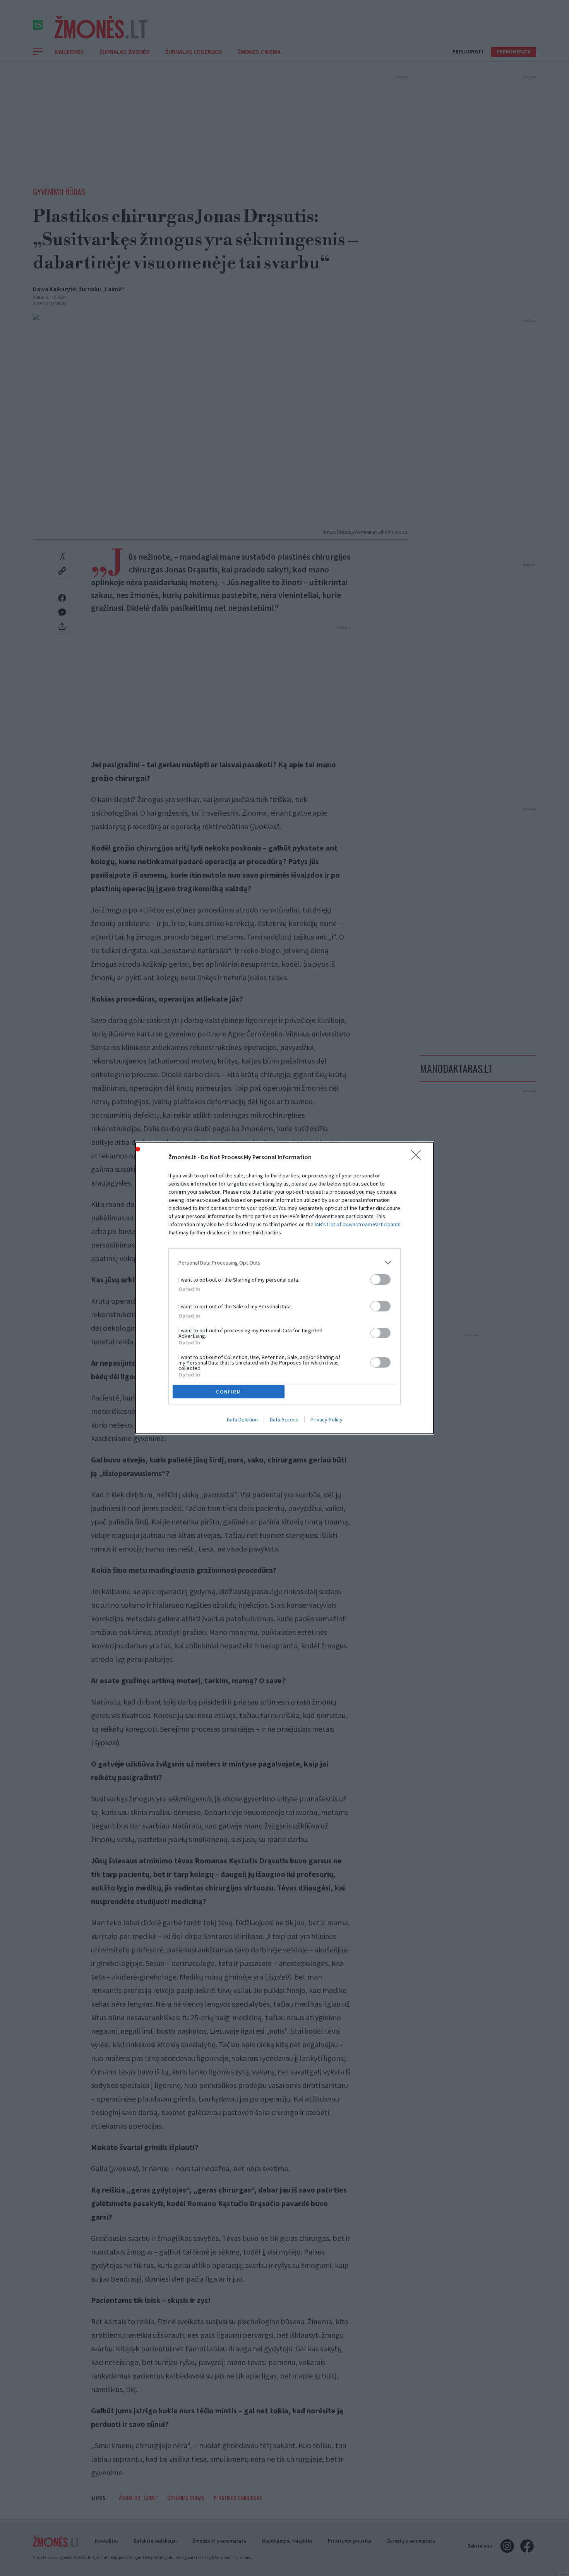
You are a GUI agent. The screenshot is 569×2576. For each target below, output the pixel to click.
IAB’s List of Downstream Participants (358, 1224)
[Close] (418, 1157)
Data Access (284, 1419)
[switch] (380, 1279)
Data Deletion (242, 1419)
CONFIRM (229, 1392)
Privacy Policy (326, 1419)
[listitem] (284, 1262)
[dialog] (284, 1288)
